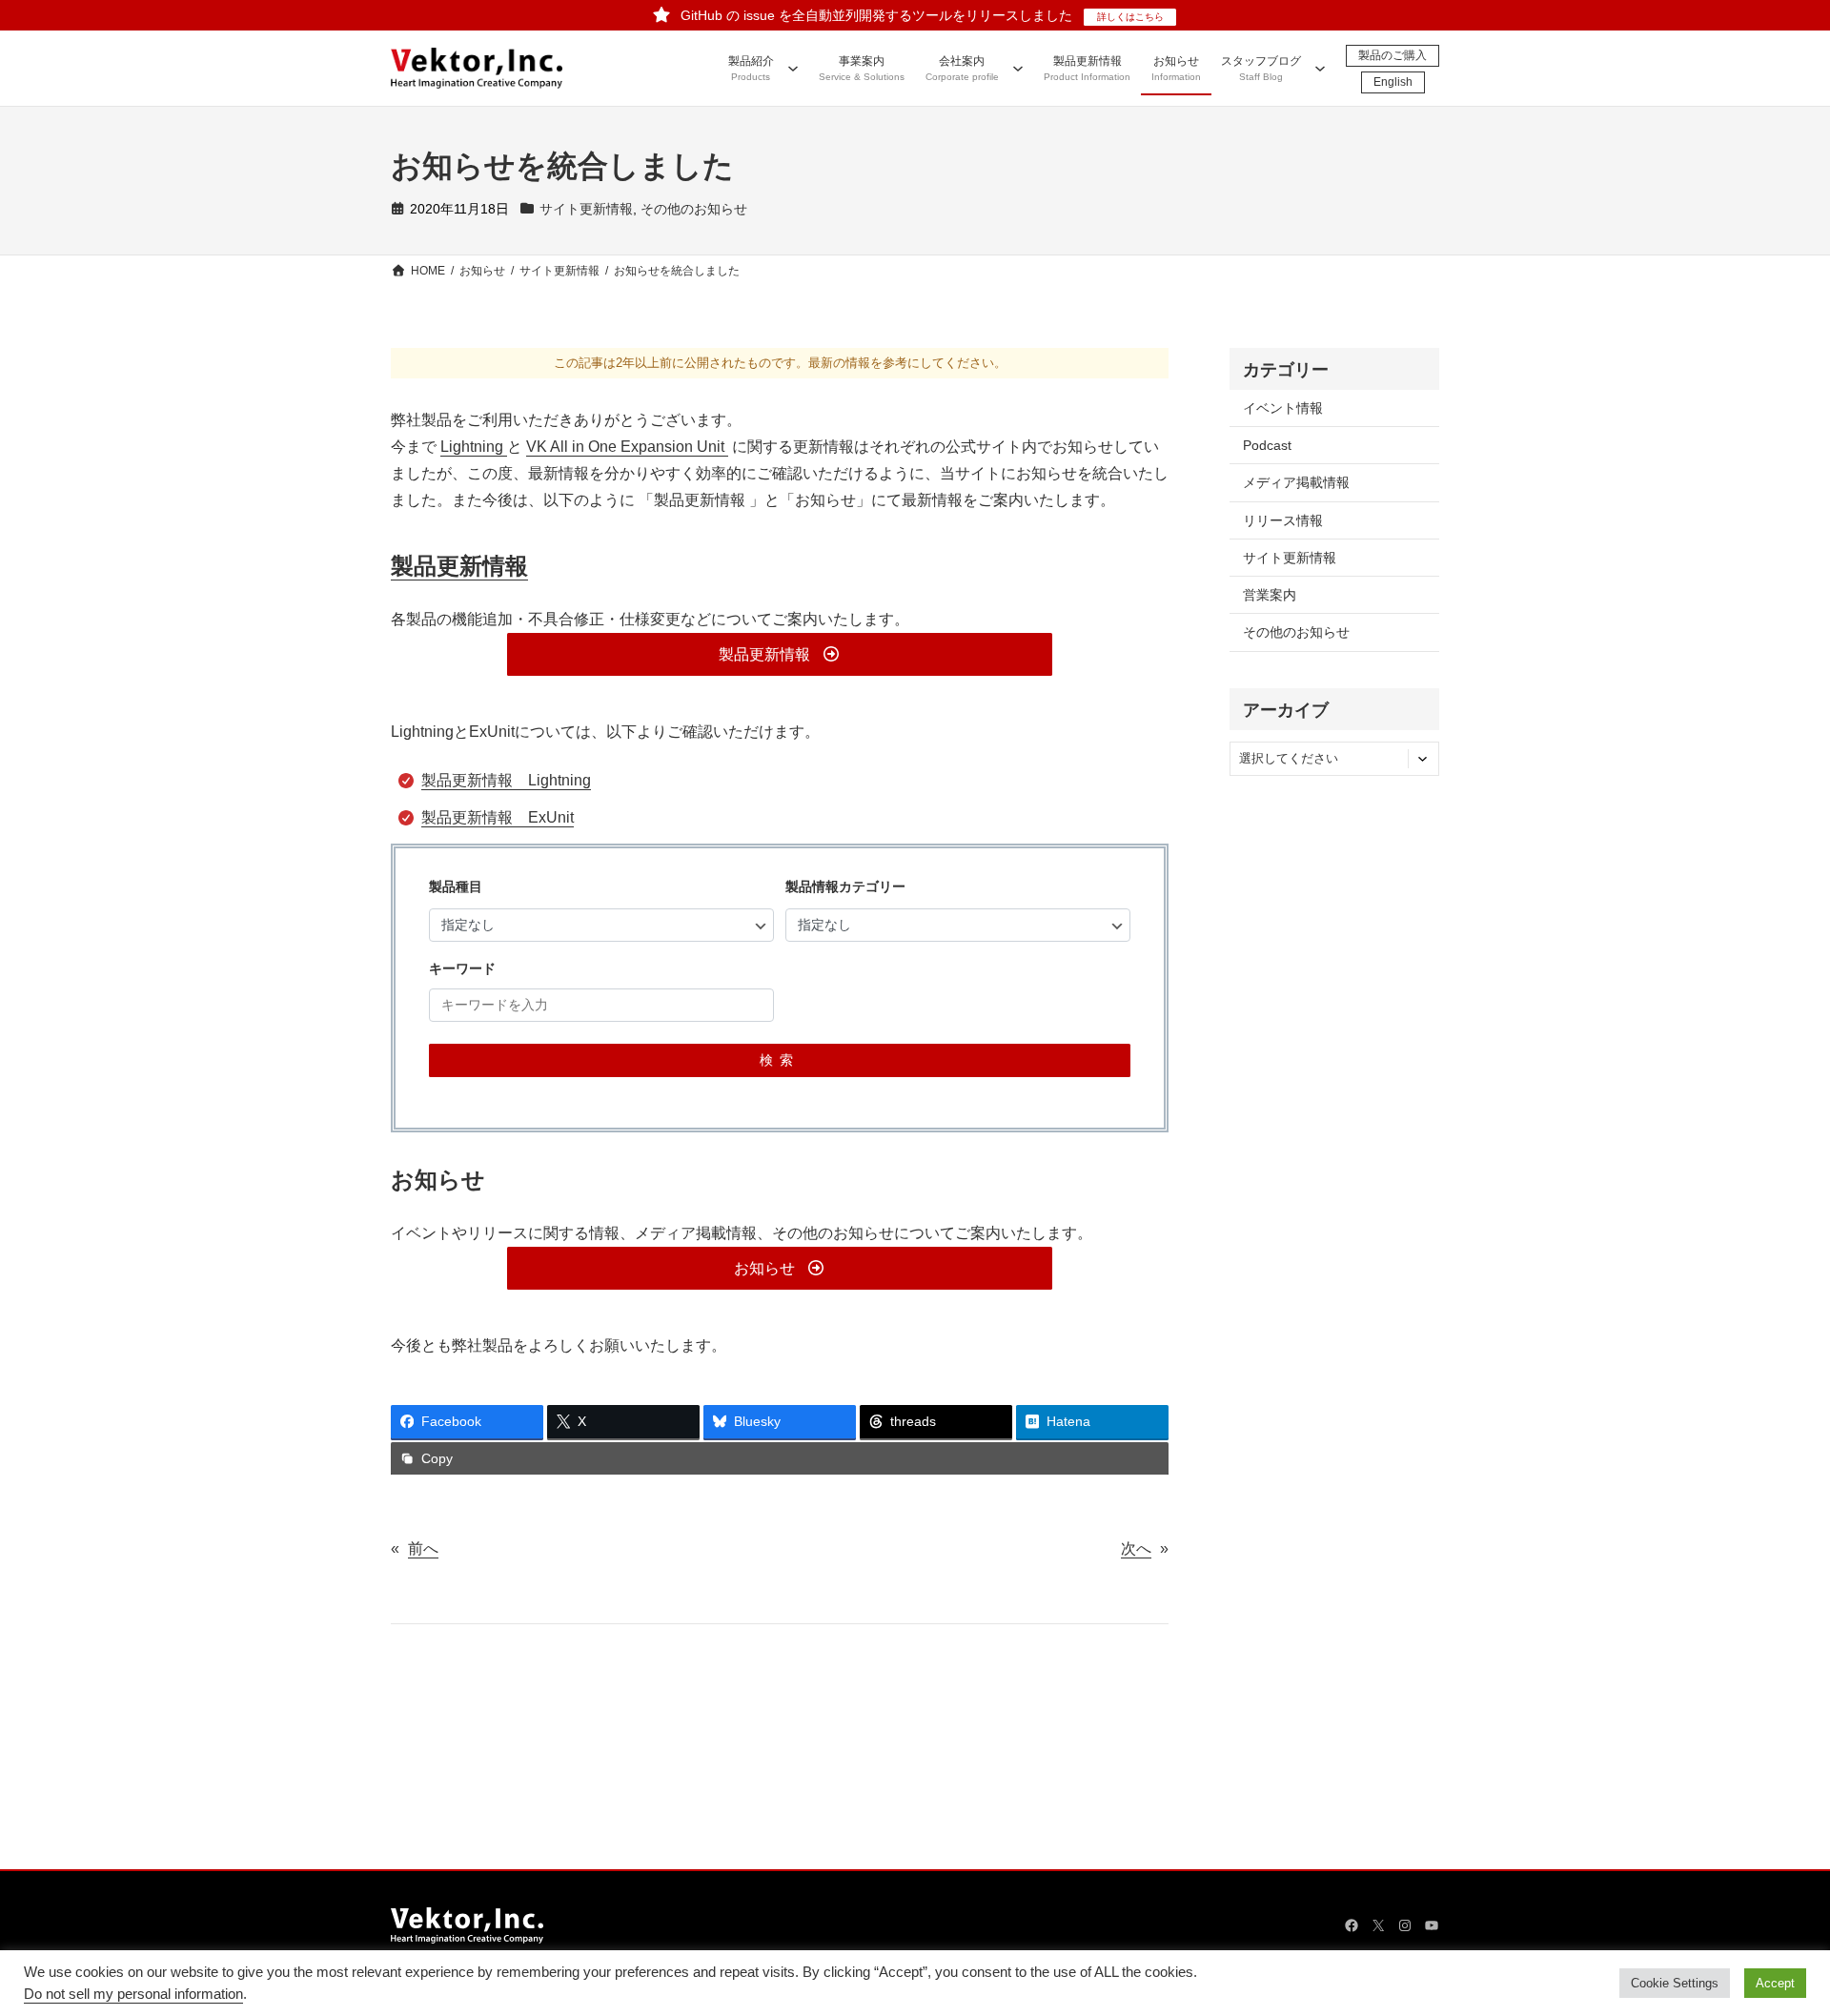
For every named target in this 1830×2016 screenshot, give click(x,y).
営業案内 (1270, 595)
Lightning (474, 447)
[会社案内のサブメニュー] (1018, 68)
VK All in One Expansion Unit (627, 447)
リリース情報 (1283, 520)
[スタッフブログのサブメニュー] (1320, 68)
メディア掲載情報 (1296, 482)
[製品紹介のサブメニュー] (793, 68)
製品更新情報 (459, 566)
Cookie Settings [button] (1675, 1983)
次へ (1136, 1548)
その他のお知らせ (694, 209)
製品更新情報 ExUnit (498, 817)
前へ (423, 1548)
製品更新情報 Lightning (506, 780)
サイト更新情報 (586, 209)
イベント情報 (1283, 408)
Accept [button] (1775, 1983)
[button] (779, 654)
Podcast (1267, 445)
